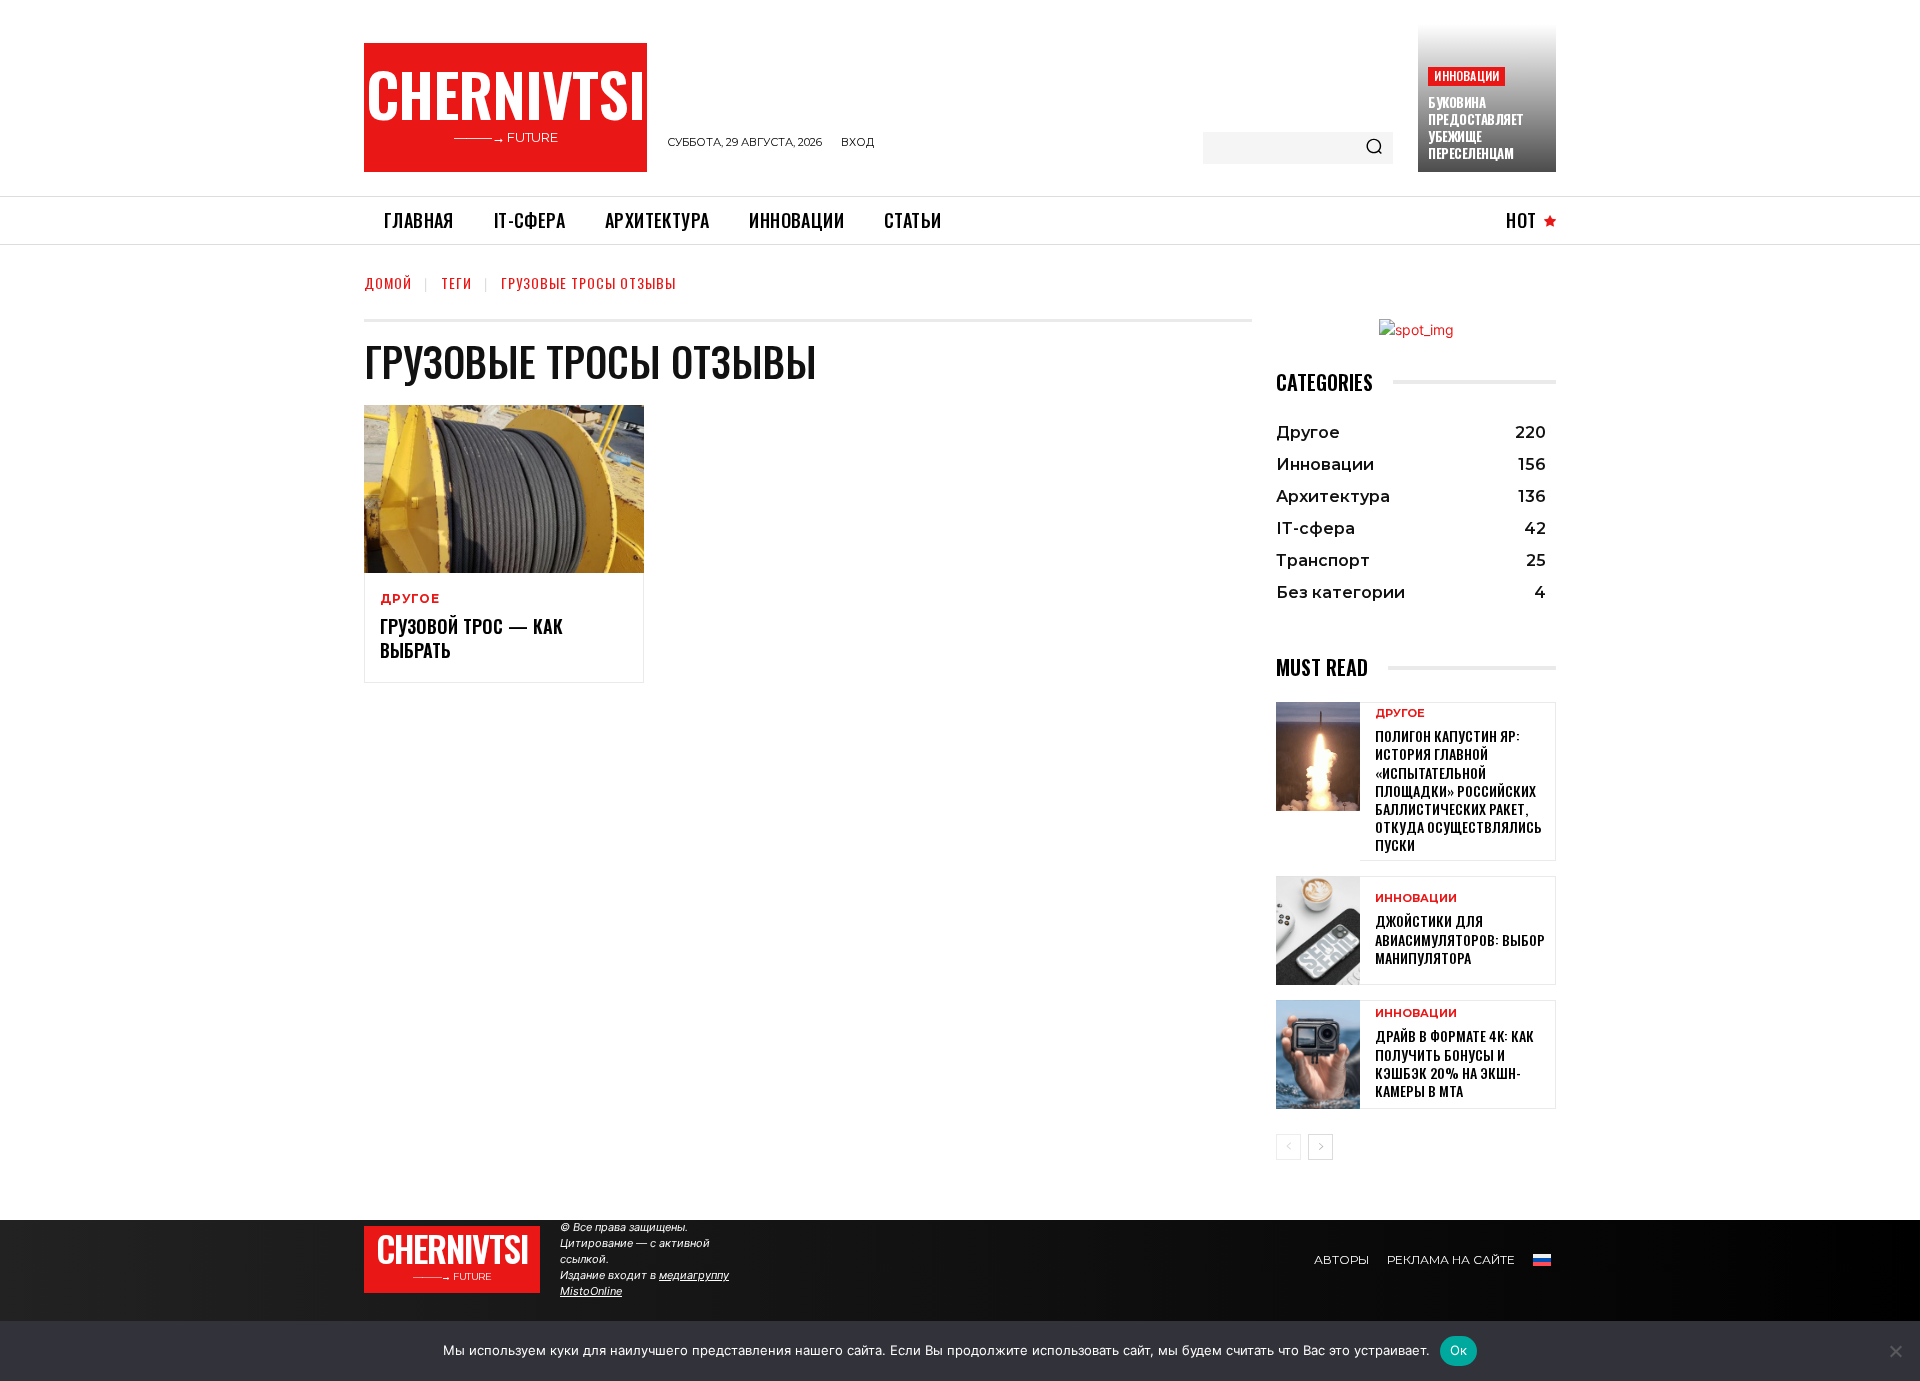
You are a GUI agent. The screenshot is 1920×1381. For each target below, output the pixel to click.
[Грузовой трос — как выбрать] (504, 489)
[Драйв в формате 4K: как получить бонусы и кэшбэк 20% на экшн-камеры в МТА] (1318, 1054)
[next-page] (1320, 1147)
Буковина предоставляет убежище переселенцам (1476, 127)
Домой (388, 282)
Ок (1459, 1350)
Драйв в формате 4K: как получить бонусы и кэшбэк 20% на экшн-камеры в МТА (1454, 1063)
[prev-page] (1288, 1147)
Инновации (1466, 75)
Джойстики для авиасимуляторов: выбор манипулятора (1460, 938)
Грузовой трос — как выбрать (471, 637)
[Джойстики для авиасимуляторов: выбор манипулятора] (1318, 930)
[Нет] (1895, 1351)
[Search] (1374, 148)
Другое (410, 599)
